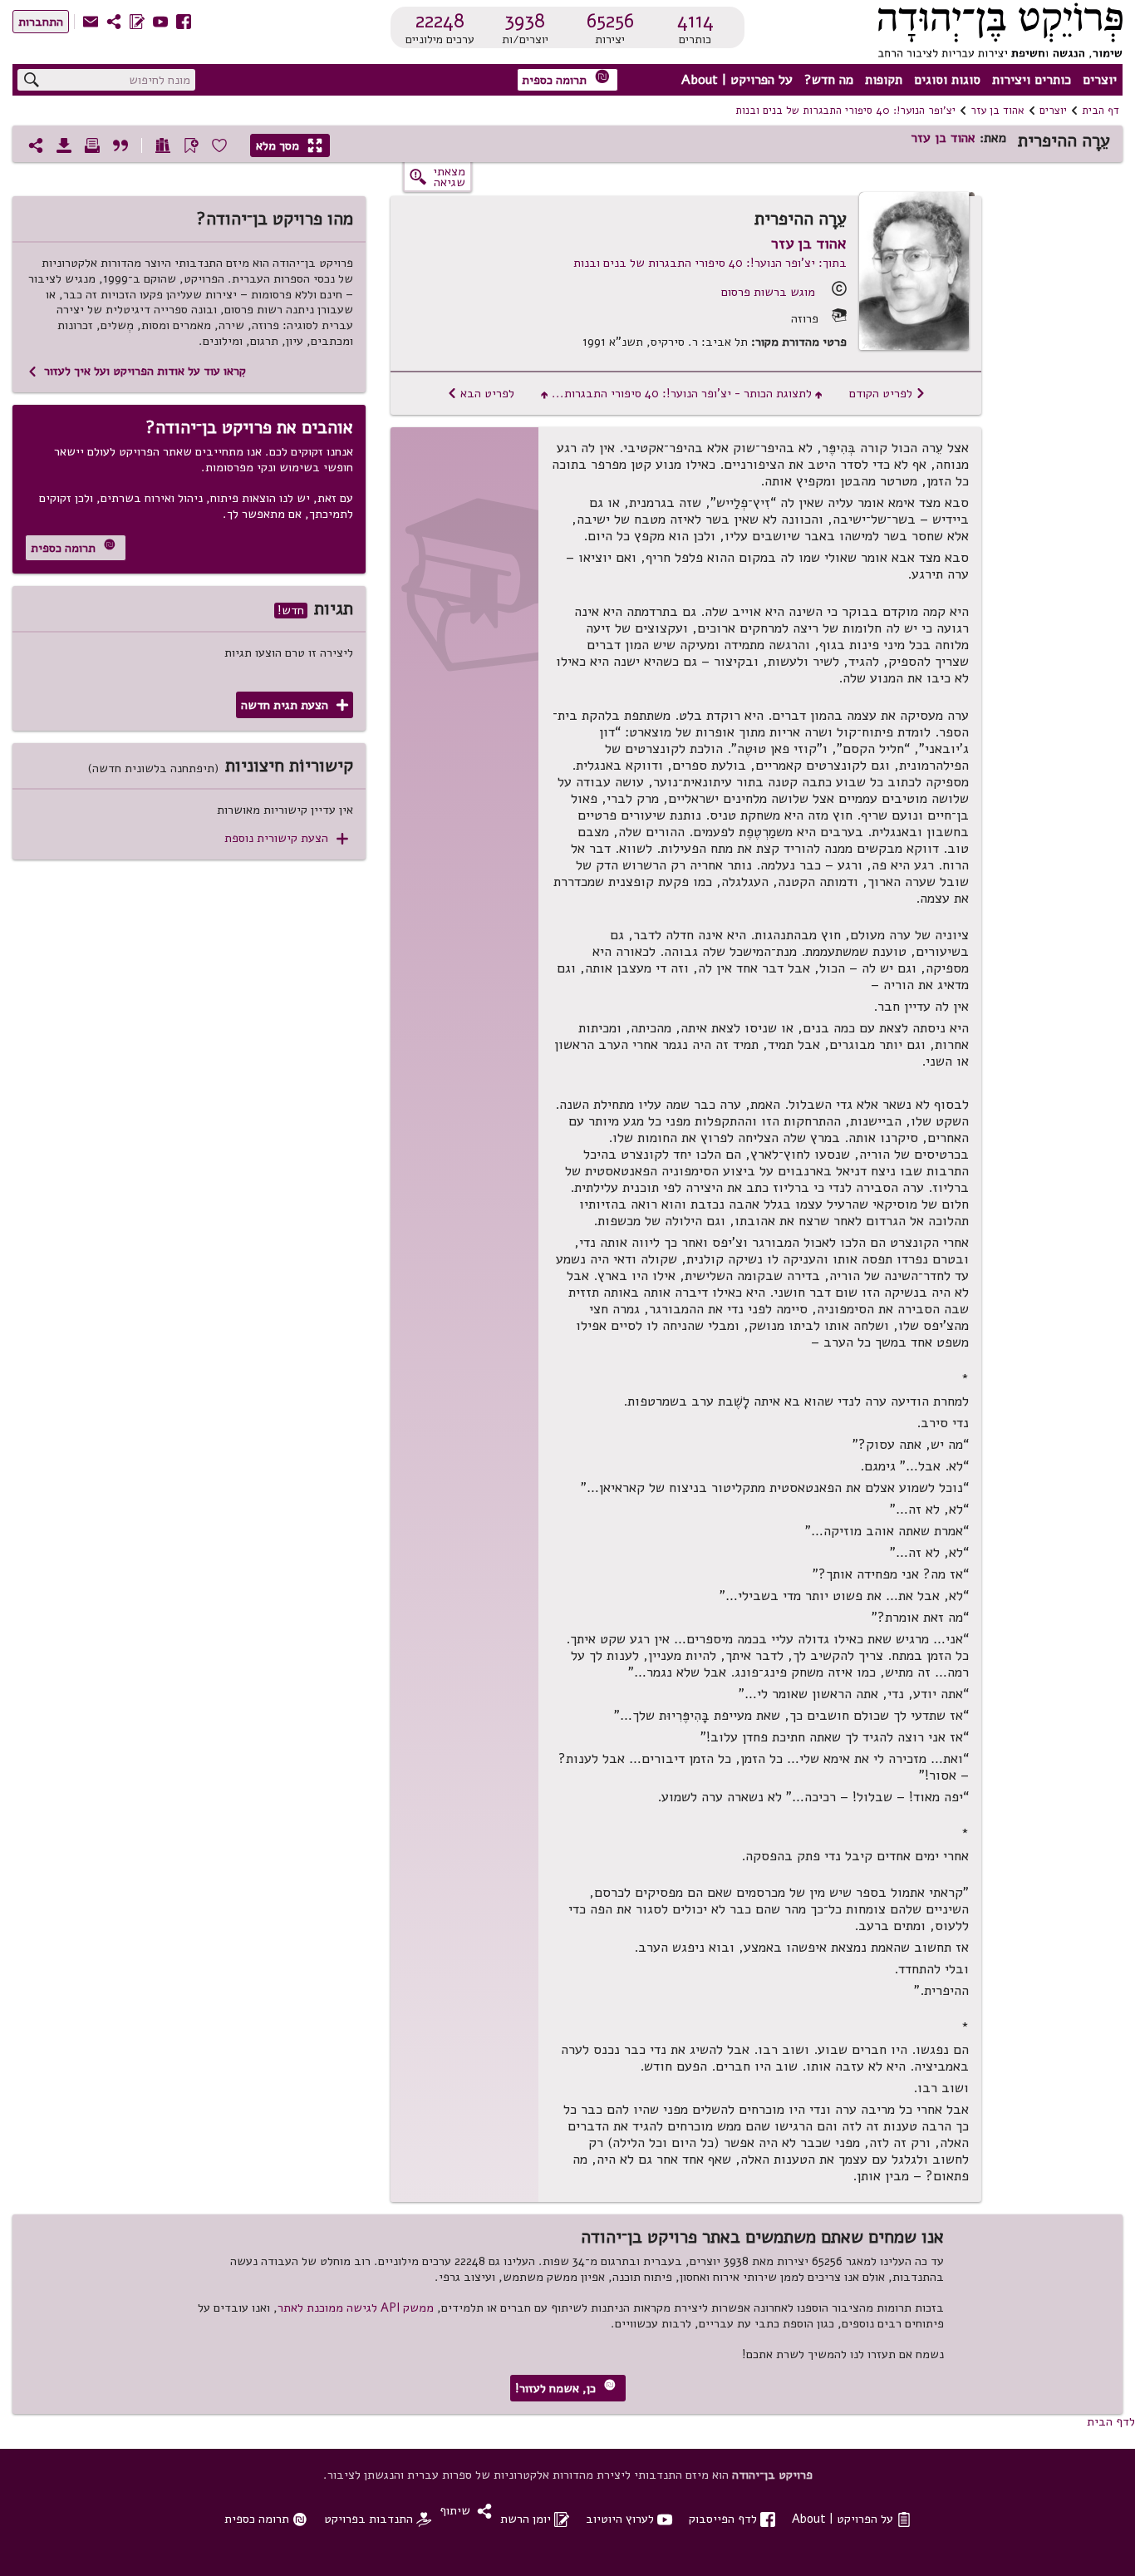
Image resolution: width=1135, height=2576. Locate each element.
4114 (695, 21)
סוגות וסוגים (947, 80)
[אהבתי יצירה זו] (219, 145)
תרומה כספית (566, 79)
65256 (610, 21)
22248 (440, 21)
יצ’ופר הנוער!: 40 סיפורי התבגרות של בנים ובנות (845, 111)
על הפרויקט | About (737, 80)
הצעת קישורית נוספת (286, 838)
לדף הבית (1111, 2421)
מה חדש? (829, 80)
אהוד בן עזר (997, 111)
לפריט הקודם (887, 393)
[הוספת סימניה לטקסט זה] (191, 145)
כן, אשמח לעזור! (565, 2388)
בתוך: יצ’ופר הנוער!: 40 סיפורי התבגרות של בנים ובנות (710, 263)
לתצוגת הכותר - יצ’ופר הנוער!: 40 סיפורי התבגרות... (682, 393)
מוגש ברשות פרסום (768, 292)
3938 (525, 21)
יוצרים (1100, 80)
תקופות (884, 80)
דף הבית (1101, 111)
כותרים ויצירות (1032, 80)
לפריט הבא (481, 393)
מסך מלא (289, 145)
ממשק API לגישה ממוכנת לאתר (356, 2308)
